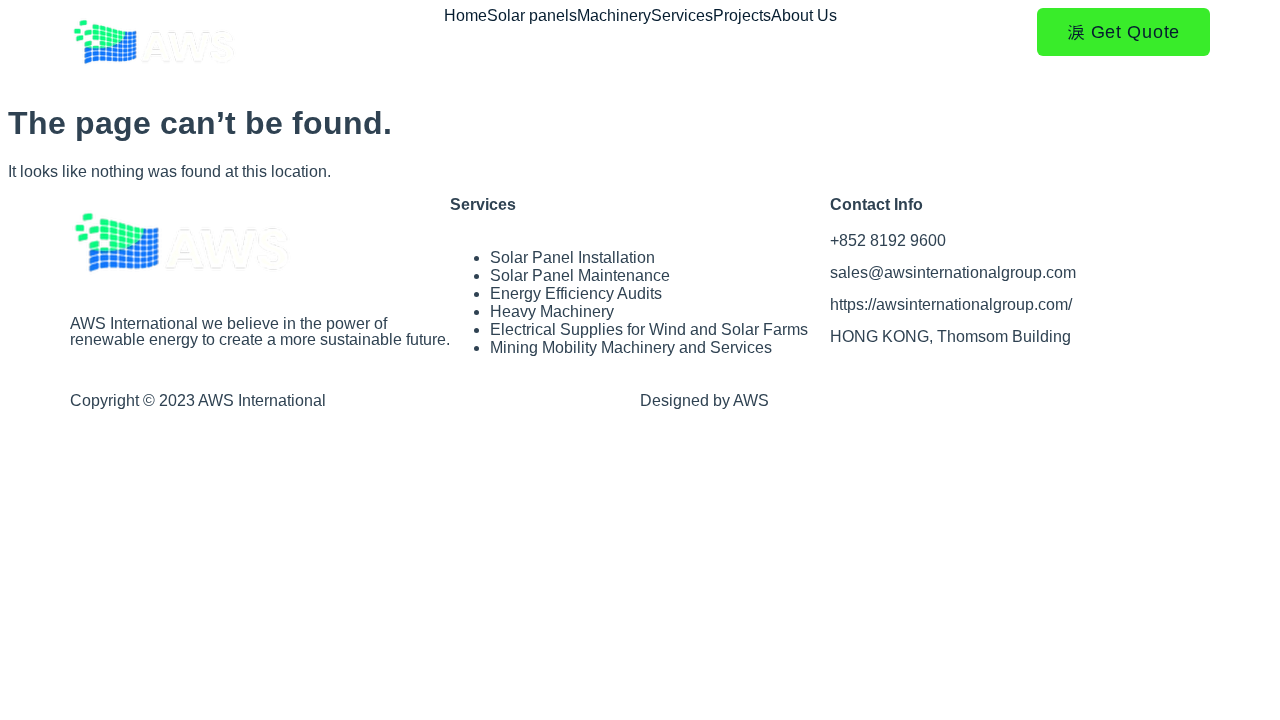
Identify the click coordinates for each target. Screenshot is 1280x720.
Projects (742, 16)
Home (465, 16)
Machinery (614, 16)
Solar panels (532, 16)
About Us (804, 16)
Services (682, 16)
